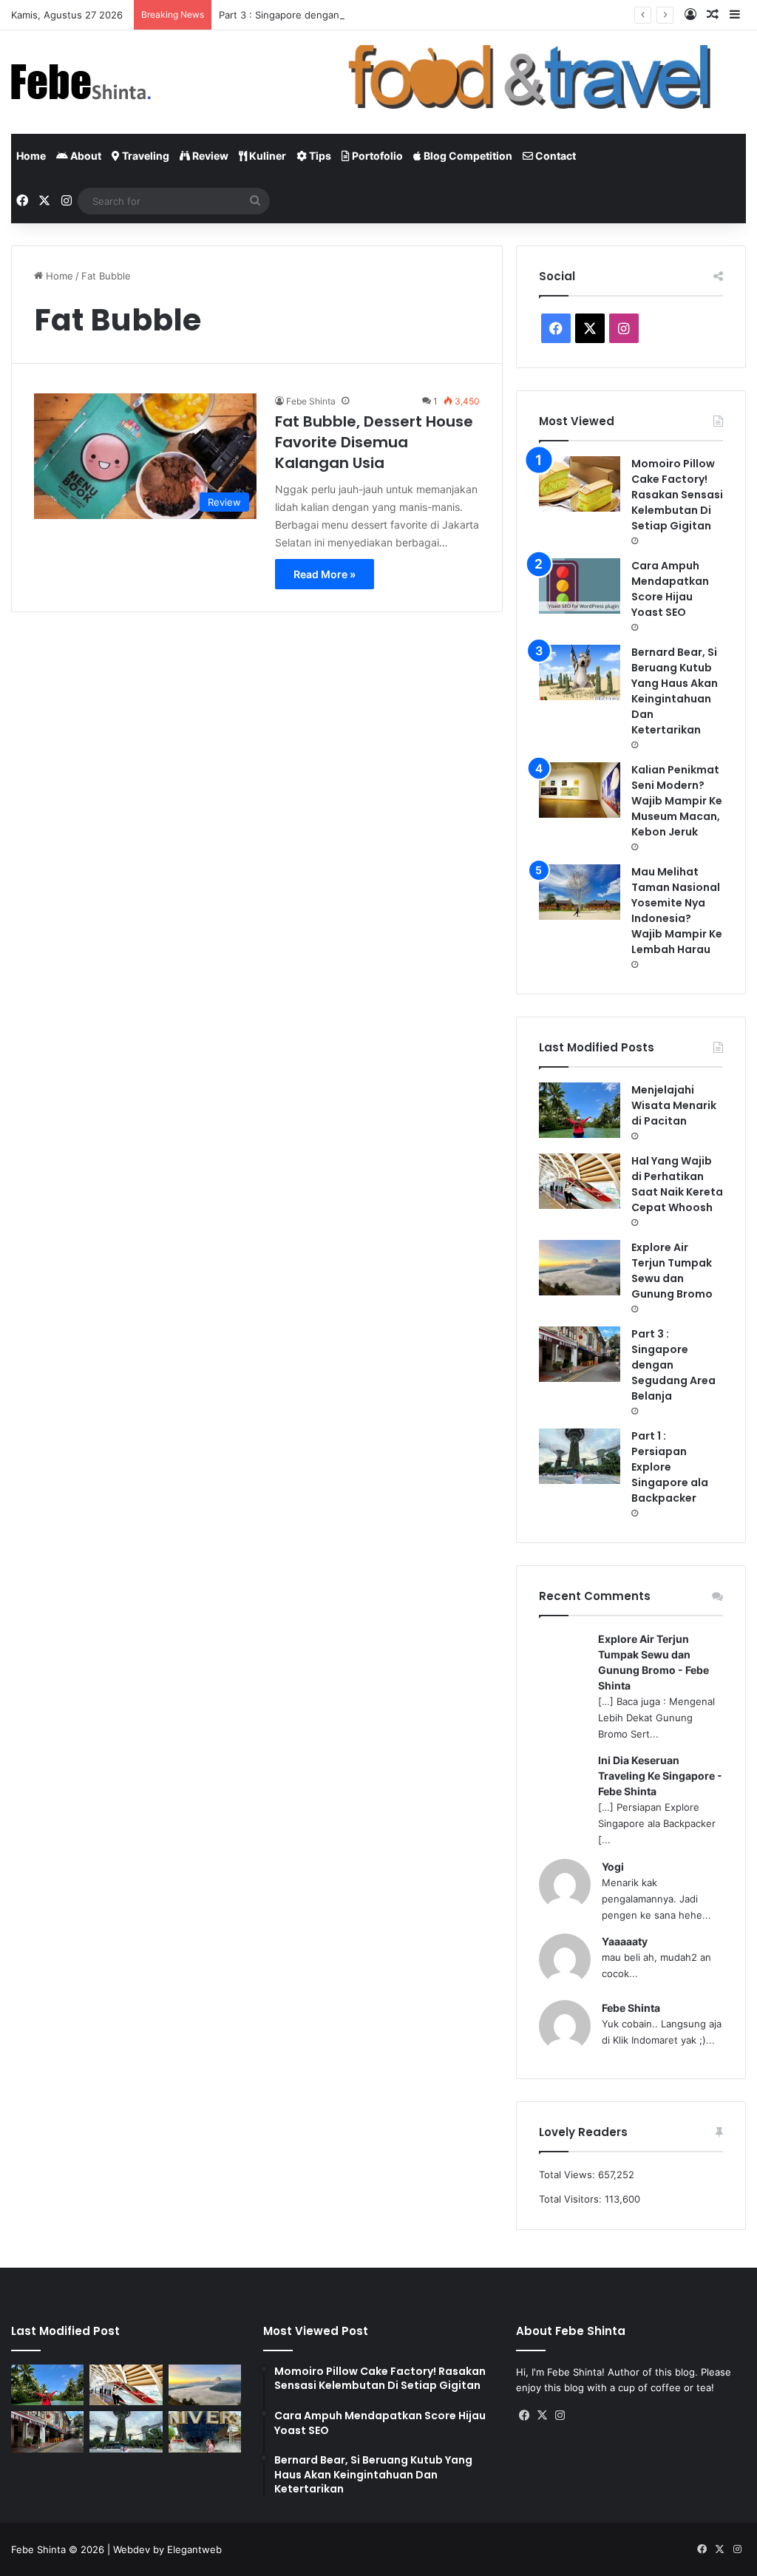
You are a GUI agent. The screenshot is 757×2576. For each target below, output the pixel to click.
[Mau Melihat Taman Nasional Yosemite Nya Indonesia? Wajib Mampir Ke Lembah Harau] (580, 892)
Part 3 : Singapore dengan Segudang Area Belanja (334, 15)
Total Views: (568, 2175)
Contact (554, 156)
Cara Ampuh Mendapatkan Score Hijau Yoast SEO (670, 589)
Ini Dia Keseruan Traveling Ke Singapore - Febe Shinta (660, 1776)
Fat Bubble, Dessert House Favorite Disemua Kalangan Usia (374, 442)
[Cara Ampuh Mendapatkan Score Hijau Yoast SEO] (580, 586)
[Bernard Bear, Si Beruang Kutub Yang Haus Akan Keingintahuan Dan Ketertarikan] (580, 672)
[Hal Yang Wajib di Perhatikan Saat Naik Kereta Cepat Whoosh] (580, 1181)
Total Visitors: (572, 2199)
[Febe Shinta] (81, 82)
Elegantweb (194, 2549)
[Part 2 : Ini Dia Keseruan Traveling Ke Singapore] (205, 2432)
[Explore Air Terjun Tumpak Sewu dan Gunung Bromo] (580, 1268)
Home (31, 156)
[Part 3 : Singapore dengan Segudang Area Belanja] (580, 1354)
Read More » (325, 574)
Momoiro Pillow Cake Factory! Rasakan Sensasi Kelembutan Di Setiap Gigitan (677, 495)
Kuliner (267, 156)
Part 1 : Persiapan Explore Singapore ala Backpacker (670, 1467)
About (85, 156)
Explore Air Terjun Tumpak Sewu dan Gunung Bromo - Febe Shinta (654, 1662)
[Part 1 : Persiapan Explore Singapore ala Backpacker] (580, 1456)
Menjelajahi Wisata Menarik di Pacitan (674, 1105)
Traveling (145, 156)
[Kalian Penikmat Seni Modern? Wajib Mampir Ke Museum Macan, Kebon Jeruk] (580, 790)
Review (209, 156)
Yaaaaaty (625, 1941)
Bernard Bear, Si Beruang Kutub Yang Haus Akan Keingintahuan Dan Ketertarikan (675, 691)
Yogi (613, 1867)
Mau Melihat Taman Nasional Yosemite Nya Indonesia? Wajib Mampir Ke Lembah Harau (677, 911)
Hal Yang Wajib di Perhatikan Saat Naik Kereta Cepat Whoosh (677, 1184)
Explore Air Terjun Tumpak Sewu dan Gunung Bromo (672, 1271)
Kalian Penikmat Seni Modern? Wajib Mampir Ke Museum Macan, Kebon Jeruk (677, 801)
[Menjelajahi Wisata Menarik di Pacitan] (580, 1110)
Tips (319, 156)
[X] (543, 2416)
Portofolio (376, 156)
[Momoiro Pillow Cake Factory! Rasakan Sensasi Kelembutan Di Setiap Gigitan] (580, 484)
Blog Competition (467, 156)
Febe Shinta (311, 401)
